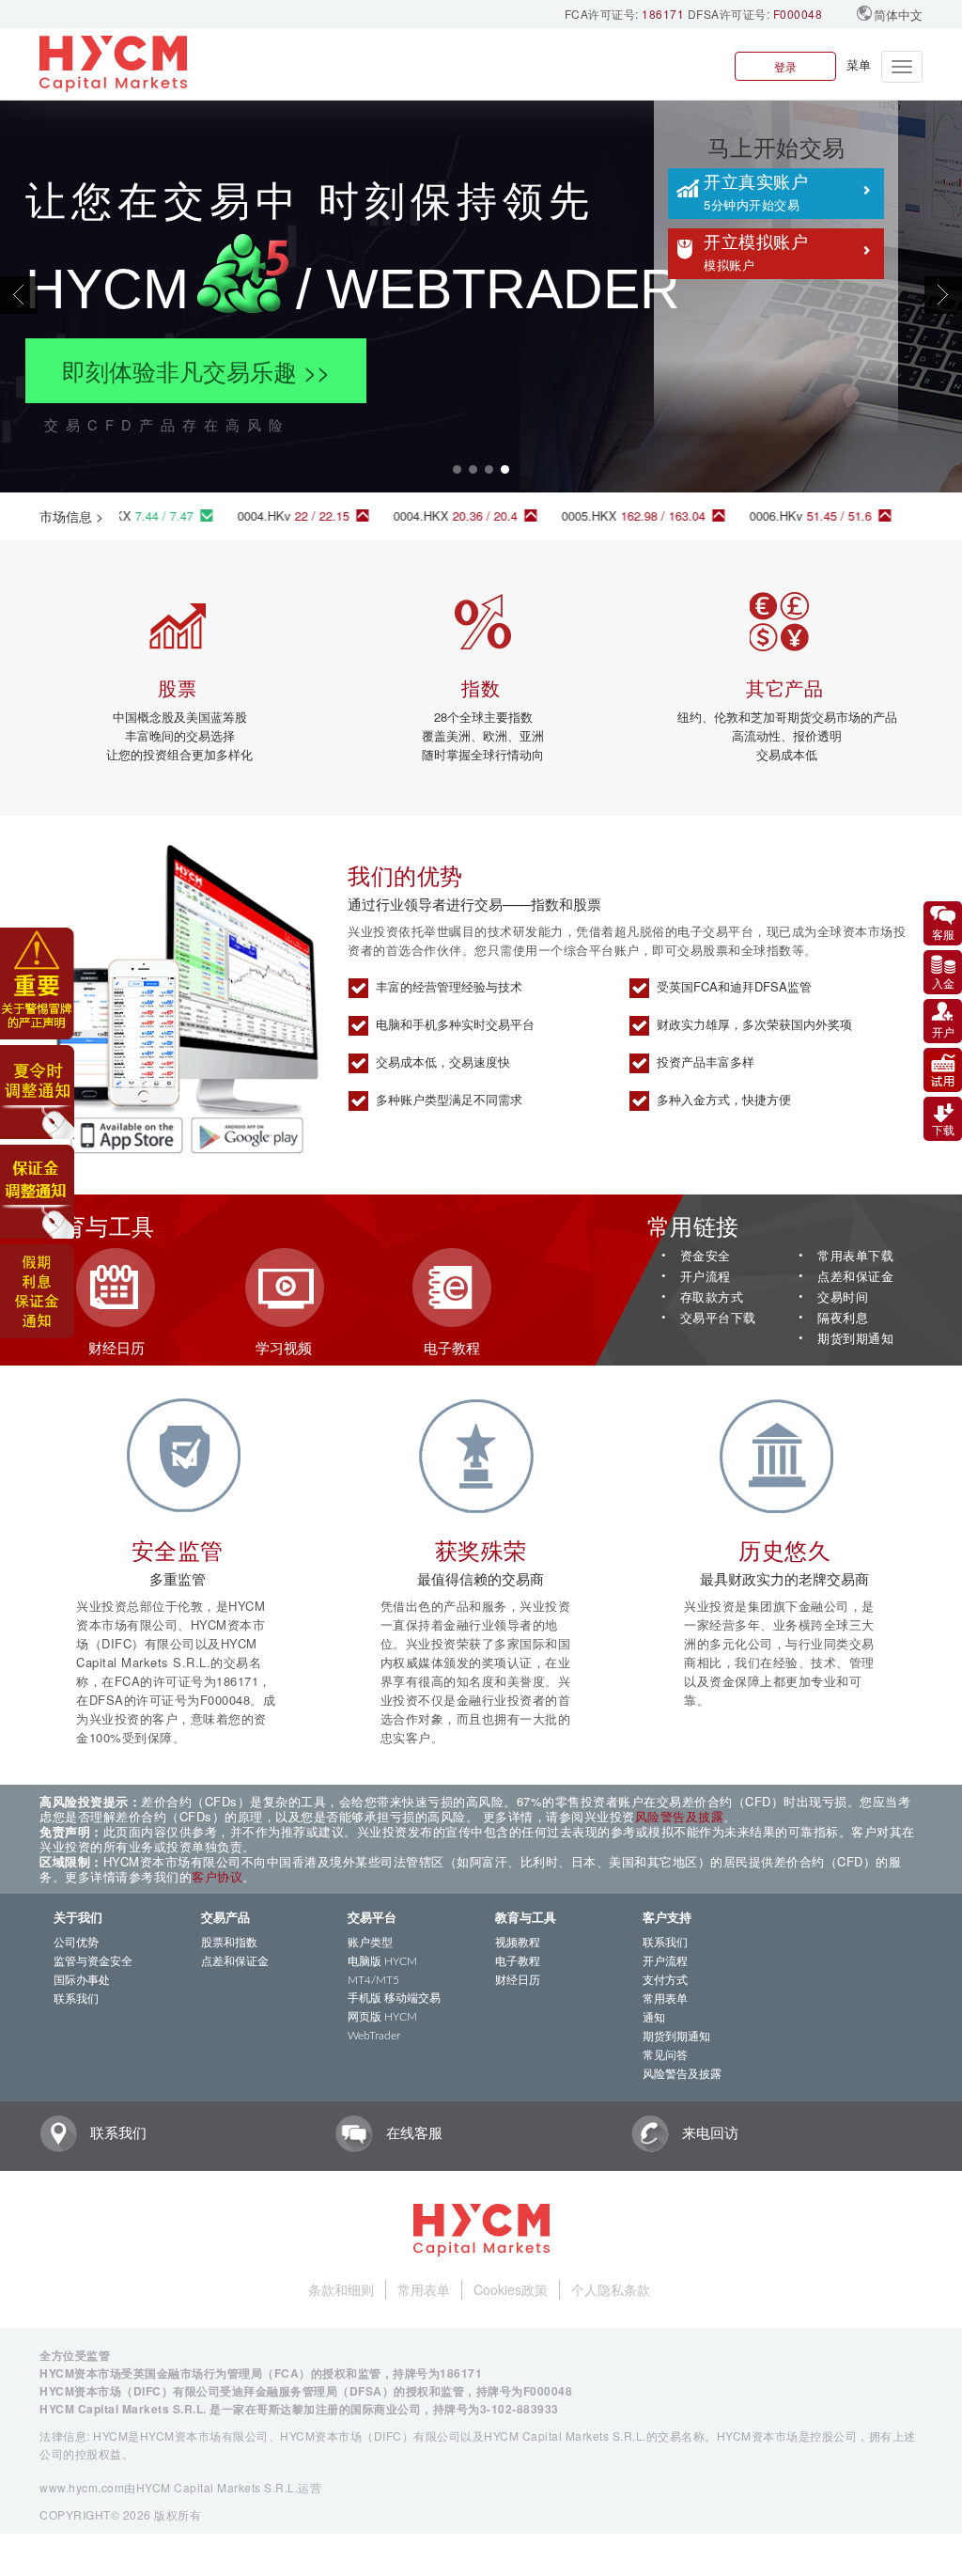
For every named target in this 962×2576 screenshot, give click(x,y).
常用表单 (665, 1999)
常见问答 (665, 2055)
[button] (72, 295)
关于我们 (78, 1919)
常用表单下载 (855, 1256)
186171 (663, 14)
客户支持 (667, 1919)
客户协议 (217, 1876)
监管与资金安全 (93, 1961)
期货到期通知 (855, 1339)
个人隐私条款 (611, 2289)
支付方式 (665, 1980)
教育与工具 (526, 1919)
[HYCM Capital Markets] (113, 64)
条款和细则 (341, 2289)
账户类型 (370, 1943)
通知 (654, 2018)
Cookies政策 (511, 2289)
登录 (785, 66)
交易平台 (372, 1919)
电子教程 (518, 1961)
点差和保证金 (855, 1277)
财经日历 (518, 1980)
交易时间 (843, 1297)
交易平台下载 (718, 1318)
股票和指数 (229, 1943)
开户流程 (706, 1277)
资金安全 (706, 1256)
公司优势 (76, 1943)
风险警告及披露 (680, 1816)
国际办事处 (82, 1980)
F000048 (798, 14)
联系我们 (76, 1999)
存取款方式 (712, 1297)
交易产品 (225, 1919)
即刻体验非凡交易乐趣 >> (196, 371)
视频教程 (518, 1943)
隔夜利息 (843, 1318)
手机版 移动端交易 (394, 1998)
